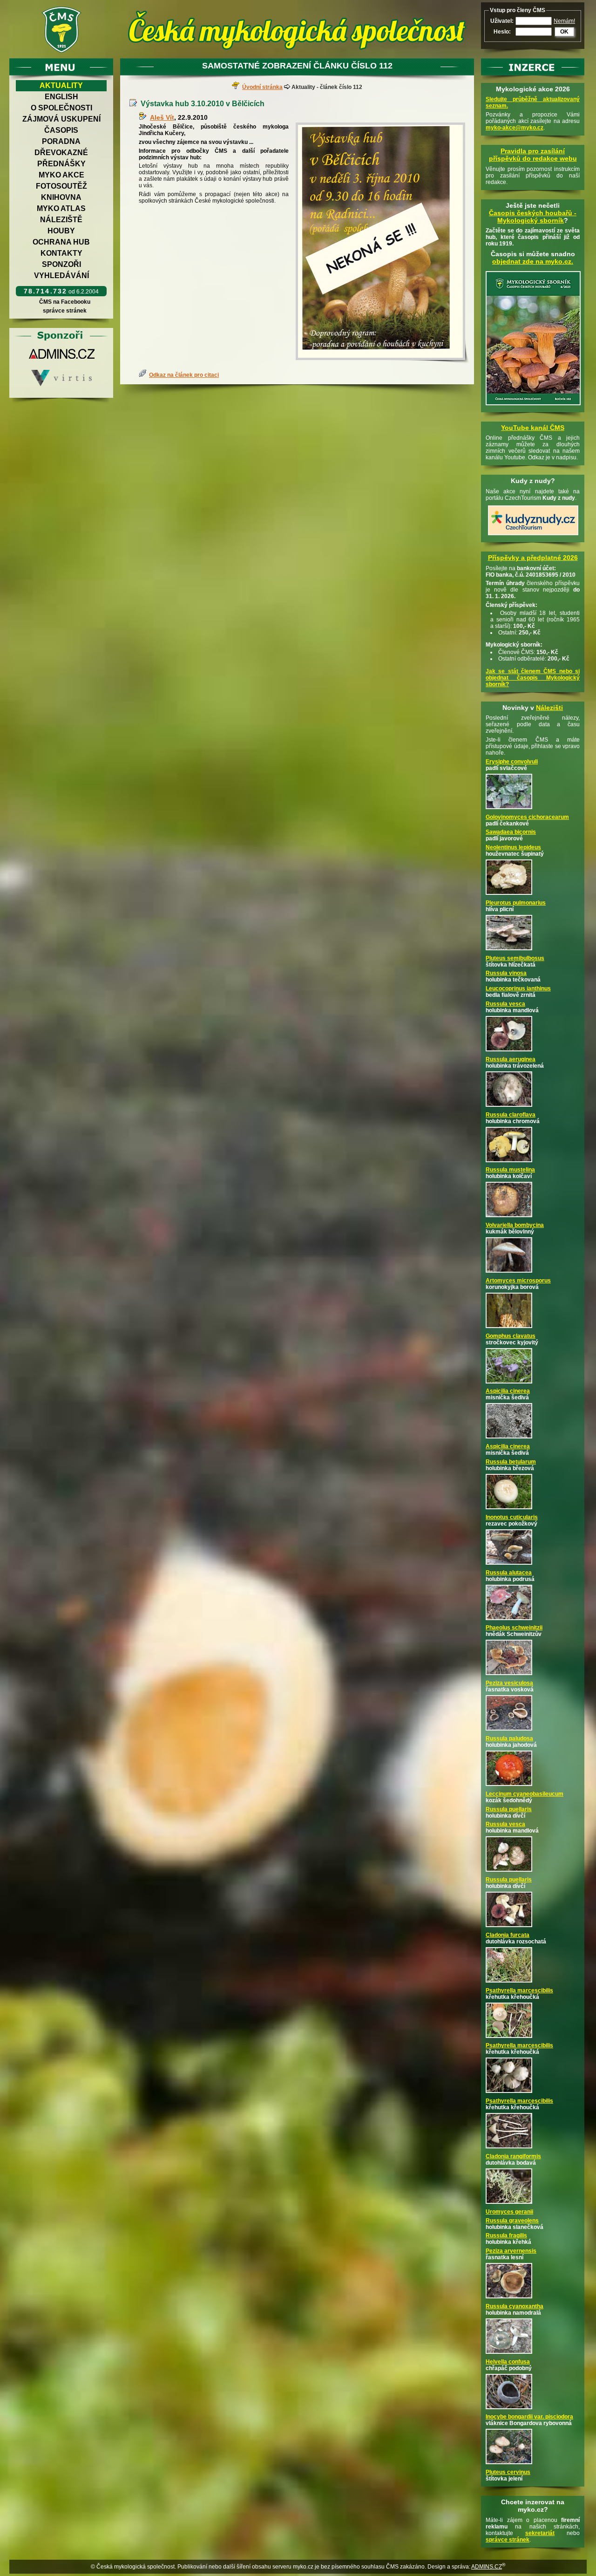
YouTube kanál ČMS (533, 428)
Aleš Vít (162, 117)
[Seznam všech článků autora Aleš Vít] (144, 117)
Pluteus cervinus (508, 2472)
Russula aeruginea (511, 1059)
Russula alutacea (509, 1573)
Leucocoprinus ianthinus (518, 988)
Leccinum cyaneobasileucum (525, 1794)
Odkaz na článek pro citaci (184, 375)
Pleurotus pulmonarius (516, 903)
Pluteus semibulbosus (515, 958)
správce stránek (65, 311)
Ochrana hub (61, 242)
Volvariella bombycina (515, 1225)
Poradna (61, 141)
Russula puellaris (509, 1809)
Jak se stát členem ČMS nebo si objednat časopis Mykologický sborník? (533, 678)
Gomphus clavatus (511, 1336)
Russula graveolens (512, 2221)
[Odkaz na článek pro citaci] (144, 375)
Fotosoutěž (61, 186)
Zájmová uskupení (61, 119)
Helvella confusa (508, 2362)
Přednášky (61, 164)
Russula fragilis (506, 2235)
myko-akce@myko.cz (515, 128)
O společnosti (61, 108)
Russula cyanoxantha (515, 2306)
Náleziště (61, 220)
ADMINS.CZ (487, 2567)
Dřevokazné (61, 153)
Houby (61, 231)
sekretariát (540, 2533)
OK (564, 32)
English (61, 97)
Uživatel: (502, 21)
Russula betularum (511, 1462)
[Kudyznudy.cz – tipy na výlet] (533, 536)
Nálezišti (549, 708)
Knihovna (61, 197)
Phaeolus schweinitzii (514, 1628)
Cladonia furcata (508, 1935)
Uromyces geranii (509, 2212)
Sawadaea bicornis (511, 832)
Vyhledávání (61, 276)
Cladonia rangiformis (513, 2156)
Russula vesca (505, 1004)
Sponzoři (61, 264)
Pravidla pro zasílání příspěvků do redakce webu (533, 155)
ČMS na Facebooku (65, 302)
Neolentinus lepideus (513, 847)
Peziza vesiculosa (509, 1683)
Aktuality (61, 85)
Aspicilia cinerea (508, 1391)
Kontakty (61, 253)
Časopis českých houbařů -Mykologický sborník (533, 217)
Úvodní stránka (262, 87)
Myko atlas (61, 208)
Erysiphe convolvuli (512, 762)
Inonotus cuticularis (512, 1517)
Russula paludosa (509, 1738)
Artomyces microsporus (518, 1281)
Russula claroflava (511, 1115)
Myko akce (61, 175)
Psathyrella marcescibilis (519, 1990)
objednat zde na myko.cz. (533, 261)
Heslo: (502, 32)
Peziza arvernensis (511, 2251)
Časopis (61, 130)
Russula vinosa (506, 973)
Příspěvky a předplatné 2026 (533, 558)
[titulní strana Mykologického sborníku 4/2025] (533, 406)
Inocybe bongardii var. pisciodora (529, 2417)
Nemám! (564, 21)
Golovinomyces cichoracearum (527, 817)
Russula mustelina (510, 1170)
